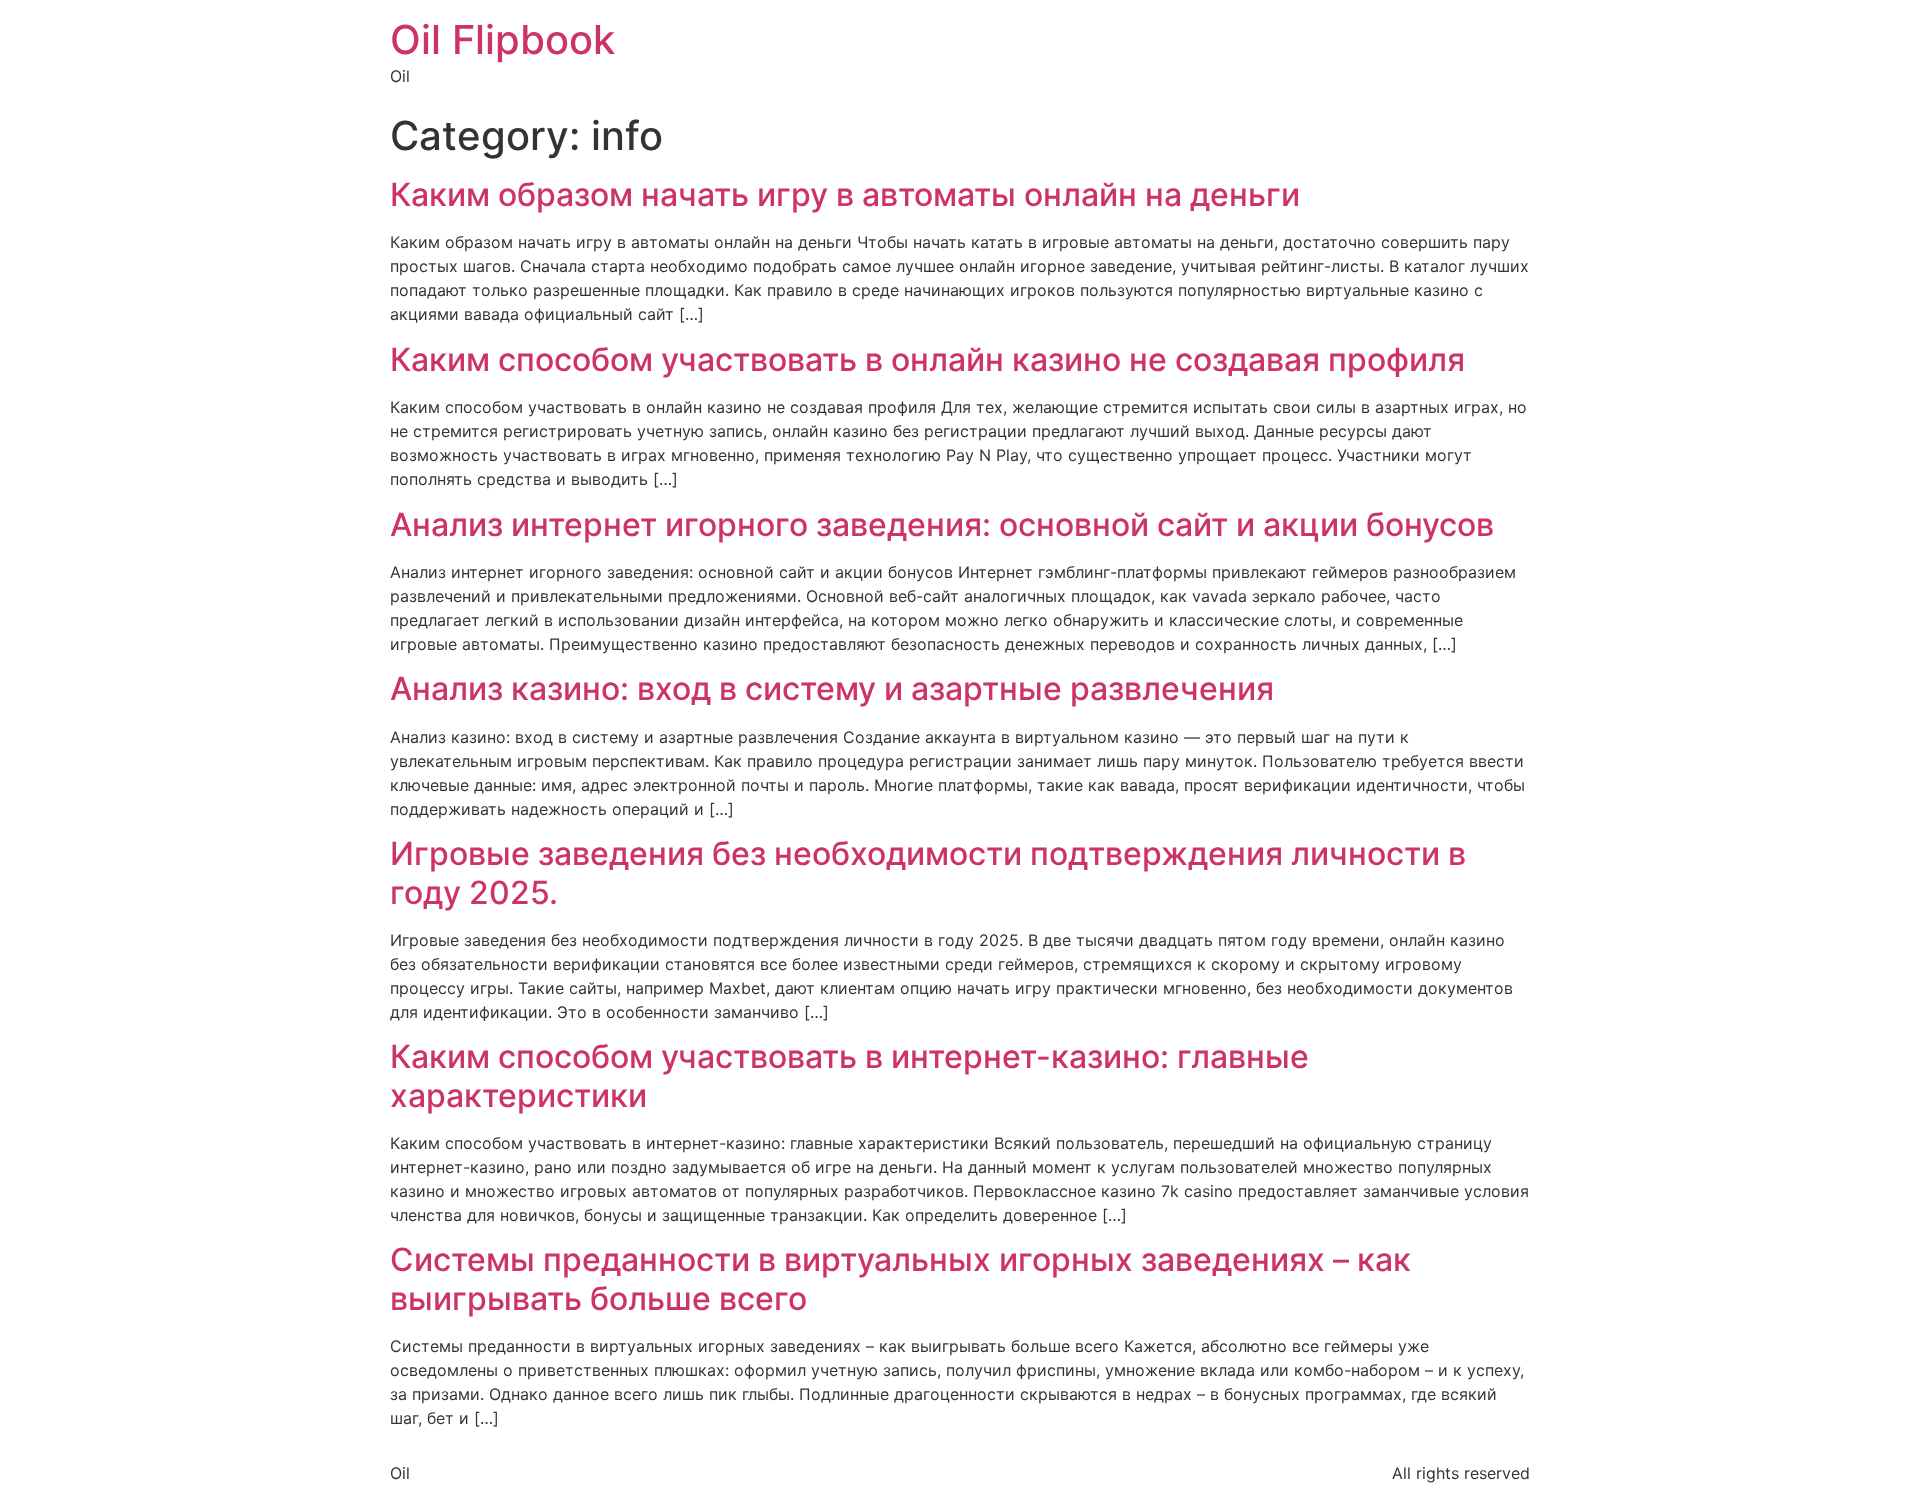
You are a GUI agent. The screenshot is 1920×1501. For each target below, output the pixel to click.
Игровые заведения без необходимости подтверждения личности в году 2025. (928, 872)
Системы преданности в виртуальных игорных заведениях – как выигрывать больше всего (900, 1278)
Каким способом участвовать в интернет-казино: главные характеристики (849, 1075)
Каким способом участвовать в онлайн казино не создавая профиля (927, 359)
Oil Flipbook (502, 39)
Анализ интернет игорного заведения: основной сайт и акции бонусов (942, 524)
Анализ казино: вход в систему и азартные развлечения (832, 688)
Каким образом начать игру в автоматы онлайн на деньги (845, 194)
